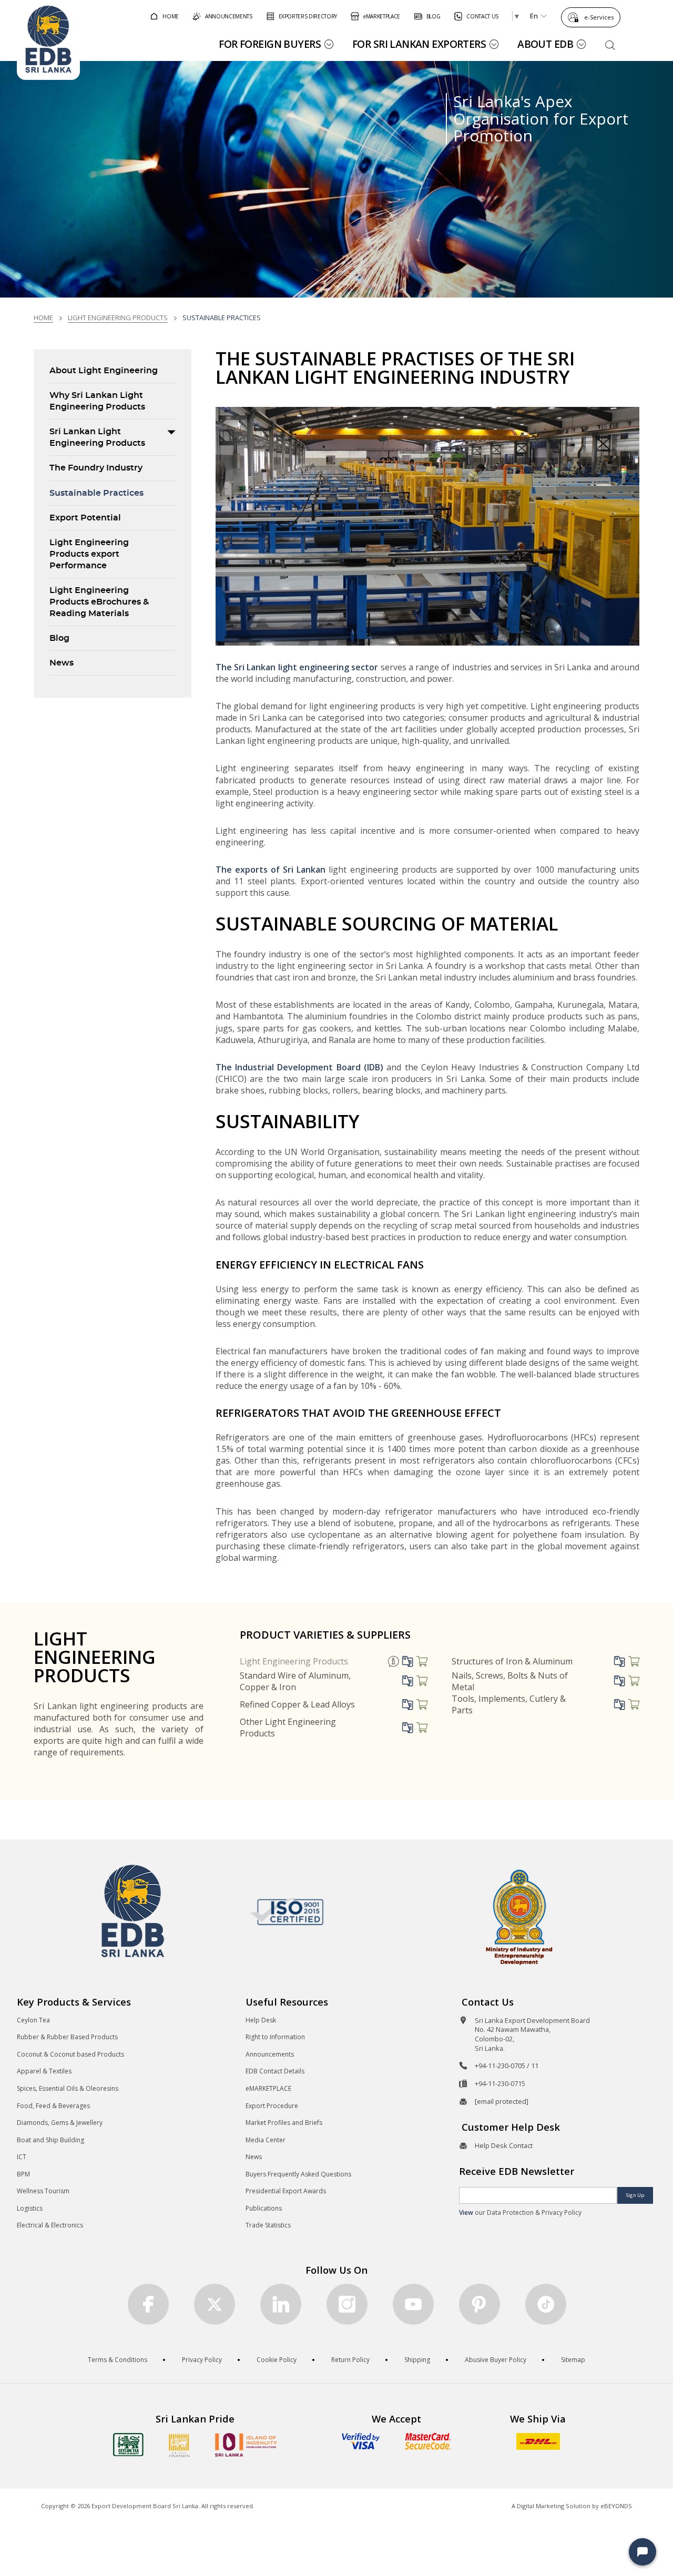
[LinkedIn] (281, 2304)
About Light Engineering (104, 371)
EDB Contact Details (275, 2071)
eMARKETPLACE (268, 2088)
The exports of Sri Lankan (271, 870)
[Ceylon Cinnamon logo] (179, 2445)
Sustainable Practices (96, 493)
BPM (23, 2174)
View (466, 2212)
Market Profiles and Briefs (284, 2123)
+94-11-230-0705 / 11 (507, 2066)
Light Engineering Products (118, 318)
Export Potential (85, 518)
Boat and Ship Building (50, 2140)
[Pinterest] (480, 2304)
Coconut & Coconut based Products (70, 2054)
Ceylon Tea (33, 2020)
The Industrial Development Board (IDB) (299, 1067)
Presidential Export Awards (286, 2191)
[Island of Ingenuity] (246, 2445)
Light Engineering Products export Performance (89, 554)
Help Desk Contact (504, 2145)
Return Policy (350, 2360)
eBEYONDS (616, 2506)
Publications (264, 2208)
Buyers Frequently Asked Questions (298, 2174)
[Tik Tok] (546, 2304)
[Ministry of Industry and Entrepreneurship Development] (519, 1916)
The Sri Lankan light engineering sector (297, 667)
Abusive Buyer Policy (496, 2360)
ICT (22, 2157)
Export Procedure (272, 2106)
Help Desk (261, 2020)
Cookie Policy (277, 2360)
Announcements (270, 2054)
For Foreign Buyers (270, 44)
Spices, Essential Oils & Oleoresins (68, 2088)
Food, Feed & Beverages (53, 2106)
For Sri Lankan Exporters (419, 44)
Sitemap (573, 2360)
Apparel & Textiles (44, 2071)
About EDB (545, 44)
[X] (215, 2304)
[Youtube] (413, 2304)
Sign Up (635, 2195)
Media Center (266, 2140)
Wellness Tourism (43, 2191)
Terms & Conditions (118, 2360)
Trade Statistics (268, 2225)
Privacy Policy (202, 2360)
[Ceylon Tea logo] (128, 2445)
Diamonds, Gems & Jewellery (60, 2123)
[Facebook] (148, 2304)
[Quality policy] (287, 1911)
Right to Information (275, 2037)
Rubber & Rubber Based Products (67, 2037)
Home (43, 318)
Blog (59, 638)
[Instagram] (347, 2304)
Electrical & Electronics (50, 2225)
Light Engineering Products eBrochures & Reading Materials (99, 602)
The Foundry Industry (96, 468)
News (62, 663)
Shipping (417, 2360)
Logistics (30, 2208)
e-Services (599, 17)
